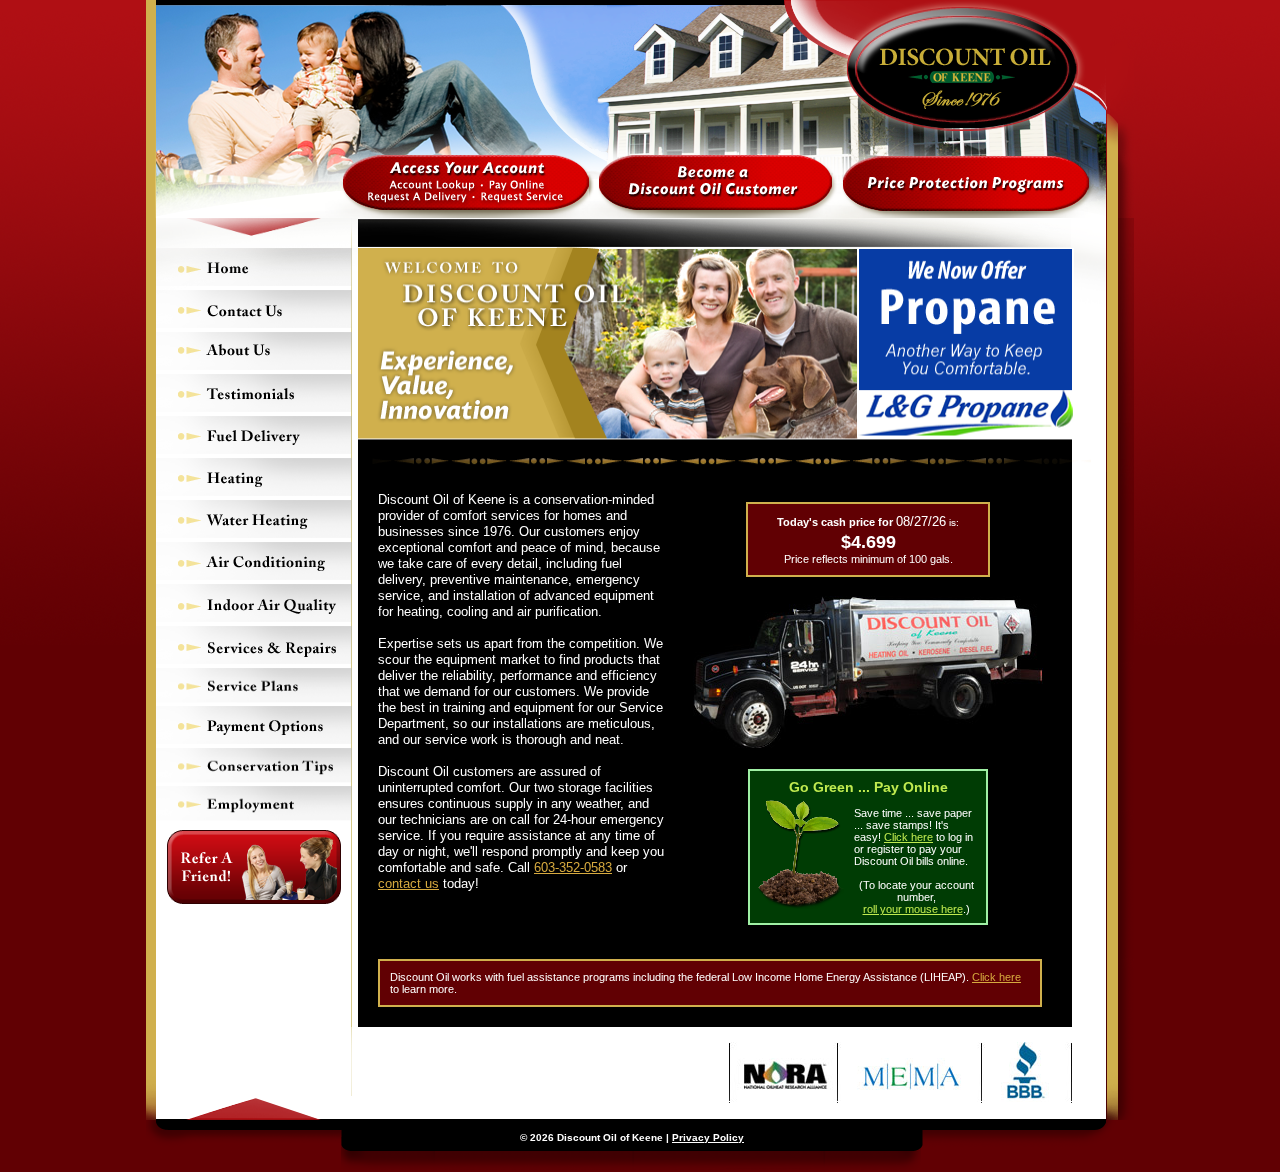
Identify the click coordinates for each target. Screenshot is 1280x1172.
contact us (408, 883)
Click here (908, 837)
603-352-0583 (573, 867)
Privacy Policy (708, 1137)
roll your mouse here (913, 909)
